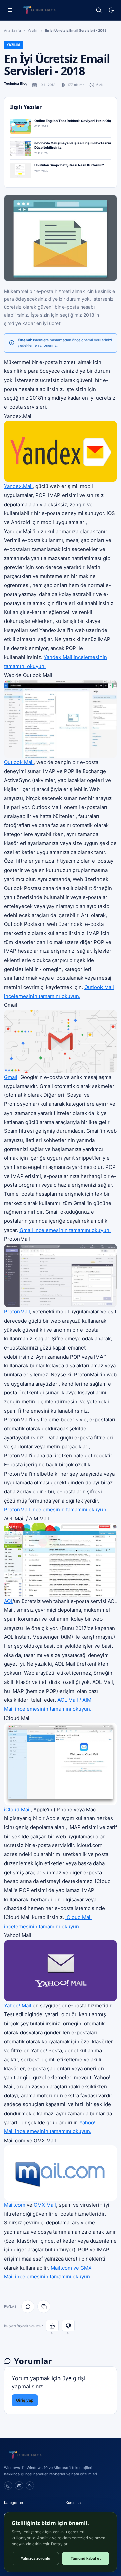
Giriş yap (25, 2400)
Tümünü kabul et (86, 2558)
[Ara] (99, 10)
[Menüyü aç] (10, 10)
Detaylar (59, 2544)
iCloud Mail (17, 1809)
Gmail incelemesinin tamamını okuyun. (65, 1230)
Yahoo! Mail (18, 2006)
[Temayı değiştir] (111, 10)
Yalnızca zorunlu (35, 2558)
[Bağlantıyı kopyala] (44, 2307)
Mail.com (15, 2205)
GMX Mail (45, 2205)
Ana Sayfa (12, 30)
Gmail (11, 1077)
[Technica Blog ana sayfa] (40, 10)
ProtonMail (17, 1312)
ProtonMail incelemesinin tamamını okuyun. (56, 1509)
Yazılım (33, 30)
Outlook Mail (19, 762)
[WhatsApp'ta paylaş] (28, 2307)
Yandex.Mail (18, 486)
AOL (9, 1601)
